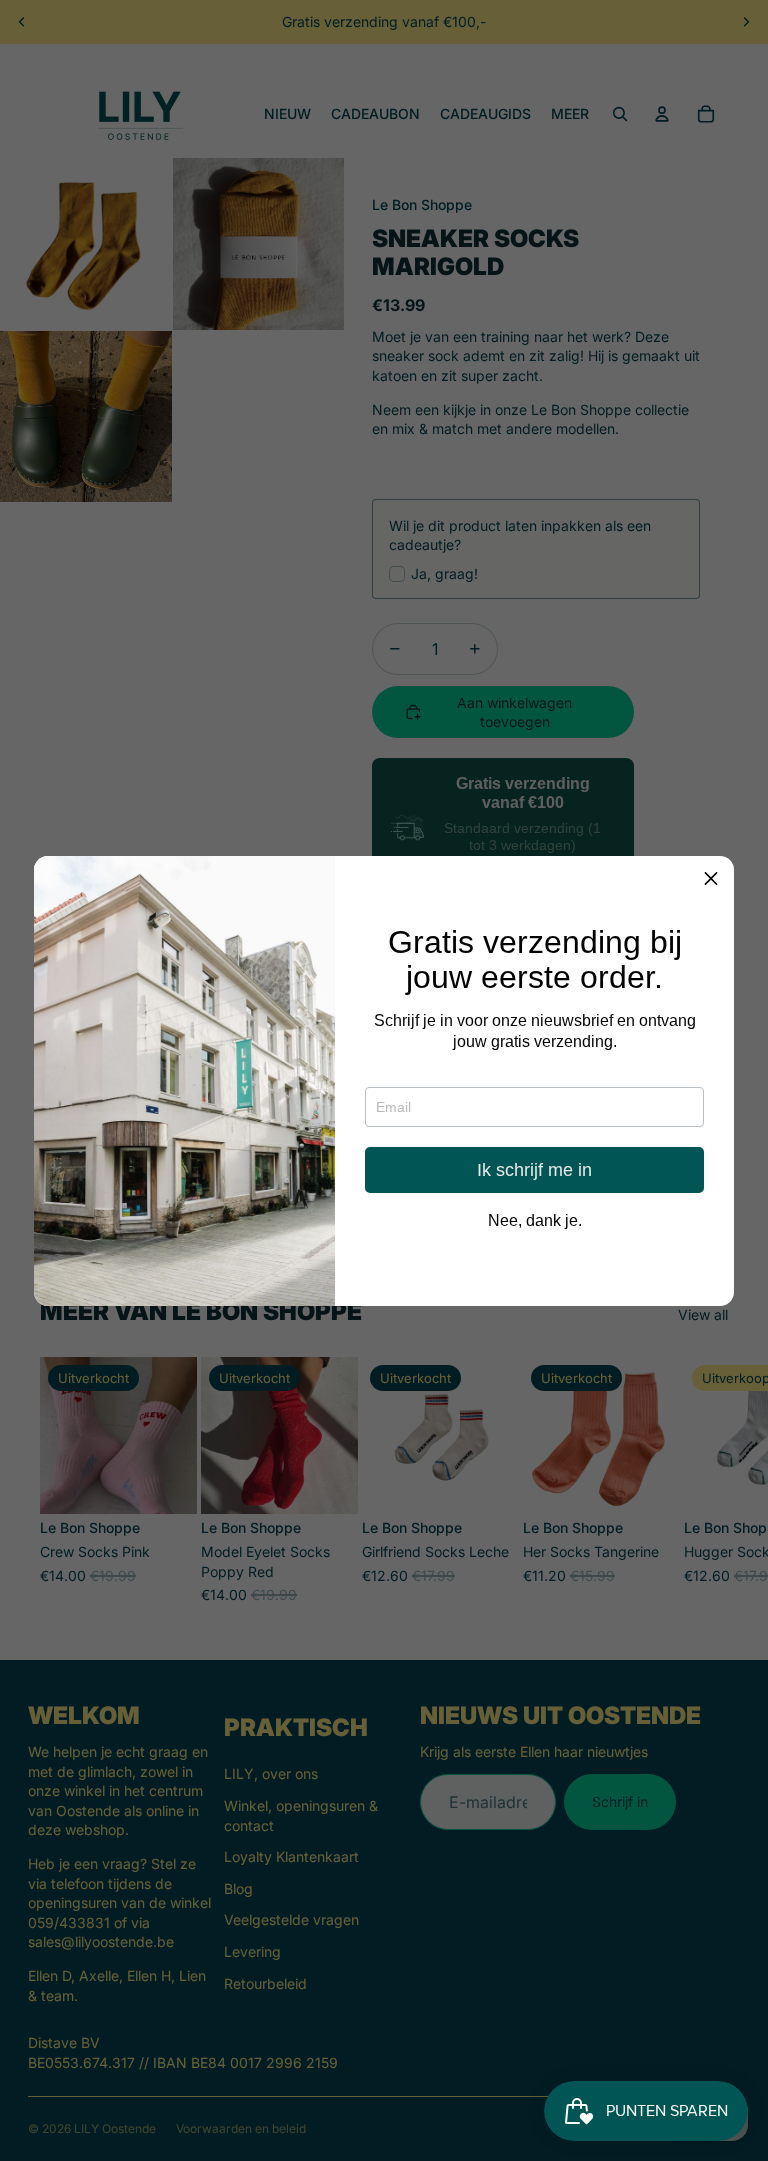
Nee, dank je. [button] (535, 1221)
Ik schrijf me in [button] (534, 1170)
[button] (711, 879)
